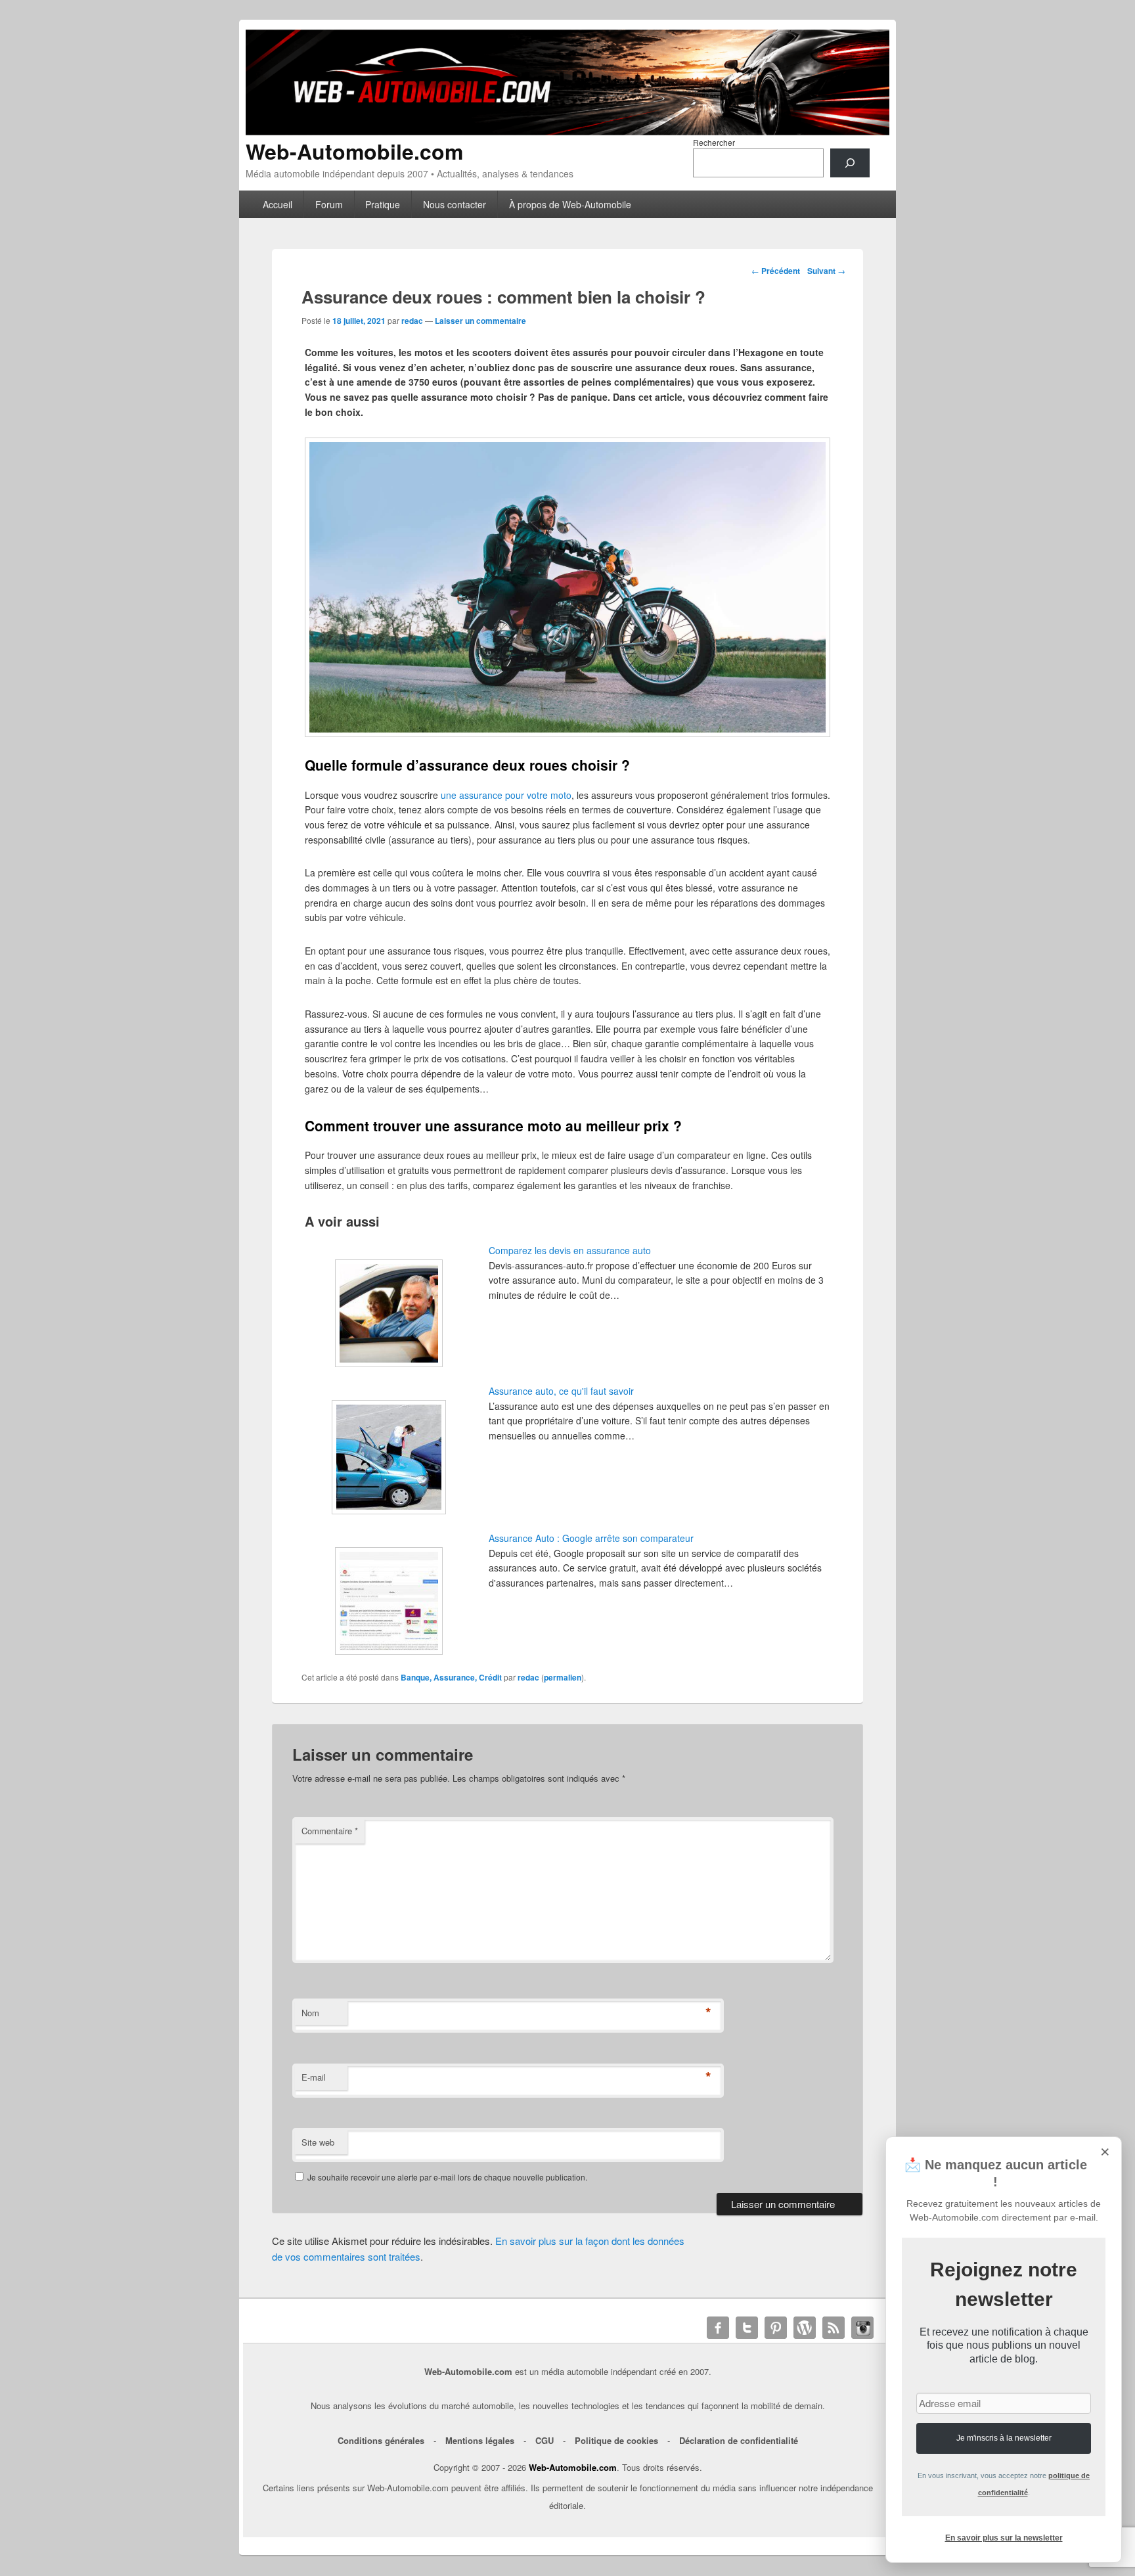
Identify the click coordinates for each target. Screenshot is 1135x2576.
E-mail (314, 2077)
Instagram (862, 2328)
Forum (329, 204)
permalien (563, 1677)
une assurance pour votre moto (506, 795)
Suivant (826, 271)
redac (412, 321)
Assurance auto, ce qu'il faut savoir (561, 1391)
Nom (310, 2013)
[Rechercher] (850, 163)
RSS (834, 2328)
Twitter (747, 2328)
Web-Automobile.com (354, 151)
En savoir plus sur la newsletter (1004, 2538)
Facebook (718, 2328)
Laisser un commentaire (480, 321)
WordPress (805, 2328)
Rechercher (714, 142)
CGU (545, 2440)
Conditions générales (381, 2440)
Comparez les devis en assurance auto (570, 1250)
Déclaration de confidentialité (739, 2440)
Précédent (776, 271)
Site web (318, 2142)
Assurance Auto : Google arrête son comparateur (591, 1538)
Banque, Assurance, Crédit (451, 1677)
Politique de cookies (616, 2440)
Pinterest (776, 2328)
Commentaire (330, 1831)
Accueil (278, 204)
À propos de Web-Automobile (570, 204)
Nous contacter (455, 204)
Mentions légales (480, 2440)
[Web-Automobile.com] (567, 131)
